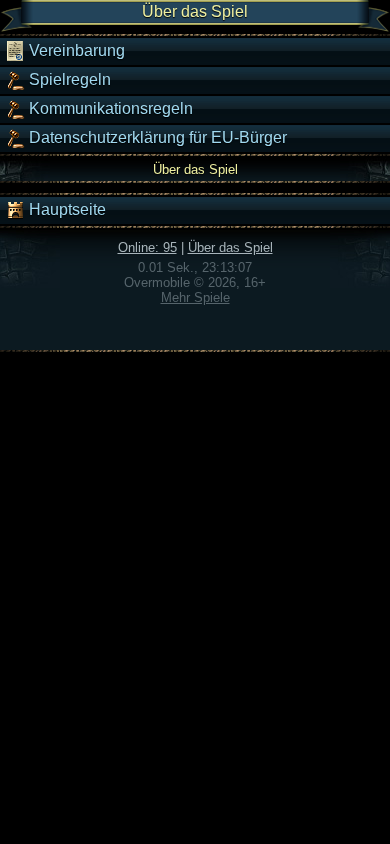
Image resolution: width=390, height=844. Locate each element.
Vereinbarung (75, 50)
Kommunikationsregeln (109, 108)
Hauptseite (65, 209)
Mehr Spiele (195, 297)
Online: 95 (147, 247)
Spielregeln (68, 79)
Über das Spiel (230, 247)
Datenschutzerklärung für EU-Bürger (156, 137)
